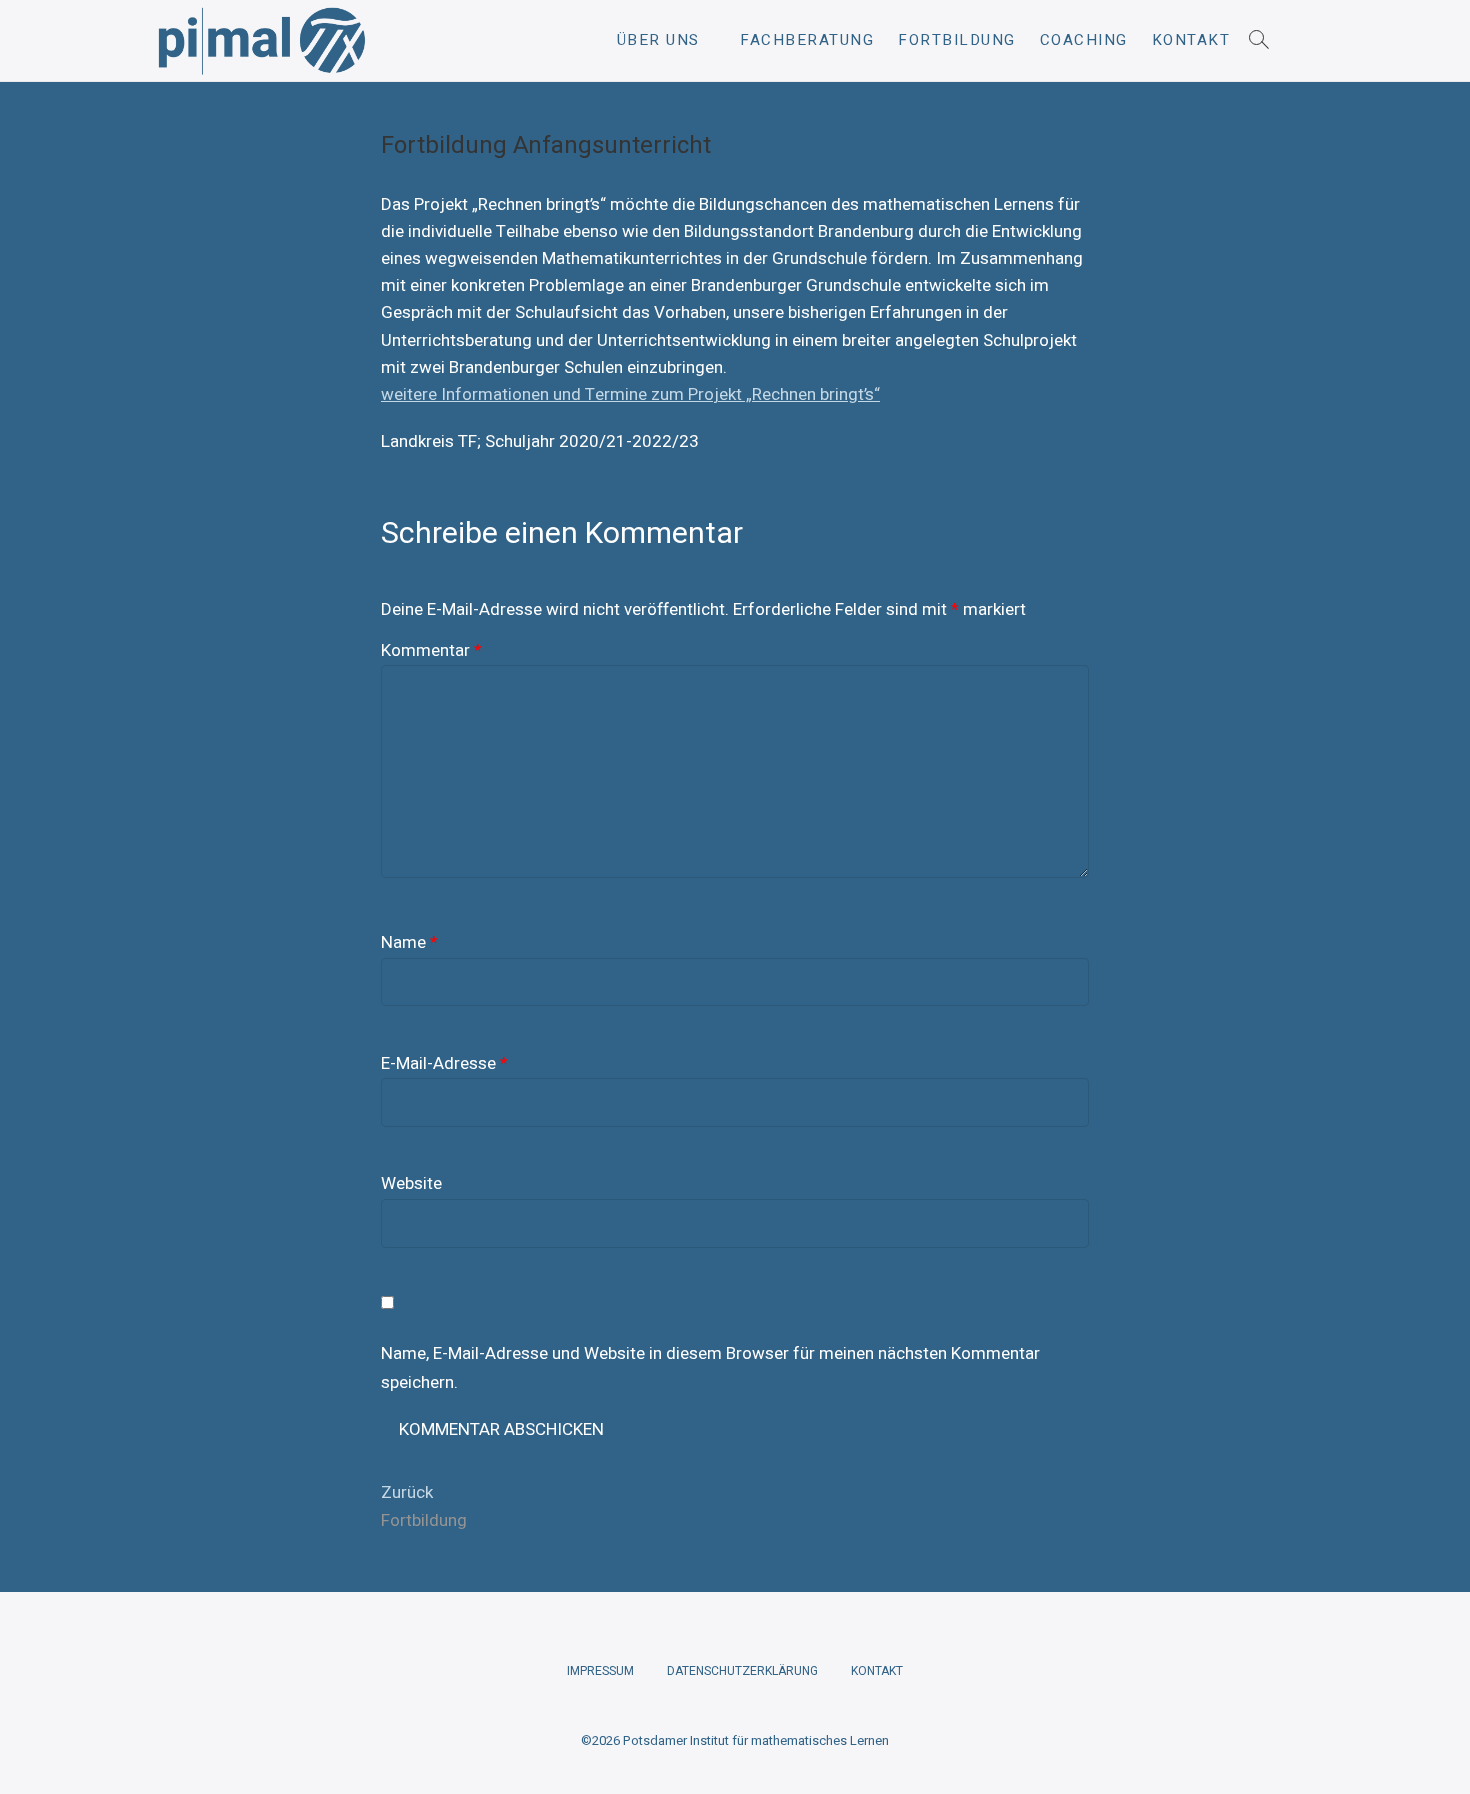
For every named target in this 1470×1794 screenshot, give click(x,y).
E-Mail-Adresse (444, 1063)
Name (409, 942)
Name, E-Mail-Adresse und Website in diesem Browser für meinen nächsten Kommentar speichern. (710, 1368)
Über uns (658, 40)
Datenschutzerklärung (742, 1671)
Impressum (600, 1671)
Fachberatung (807, 40)
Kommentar (431, 650)
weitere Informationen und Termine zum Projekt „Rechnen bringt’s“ (630, 394)
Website (411, 1183)
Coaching (1084, 40)
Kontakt (1191, 40)
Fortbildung (957, 40)
